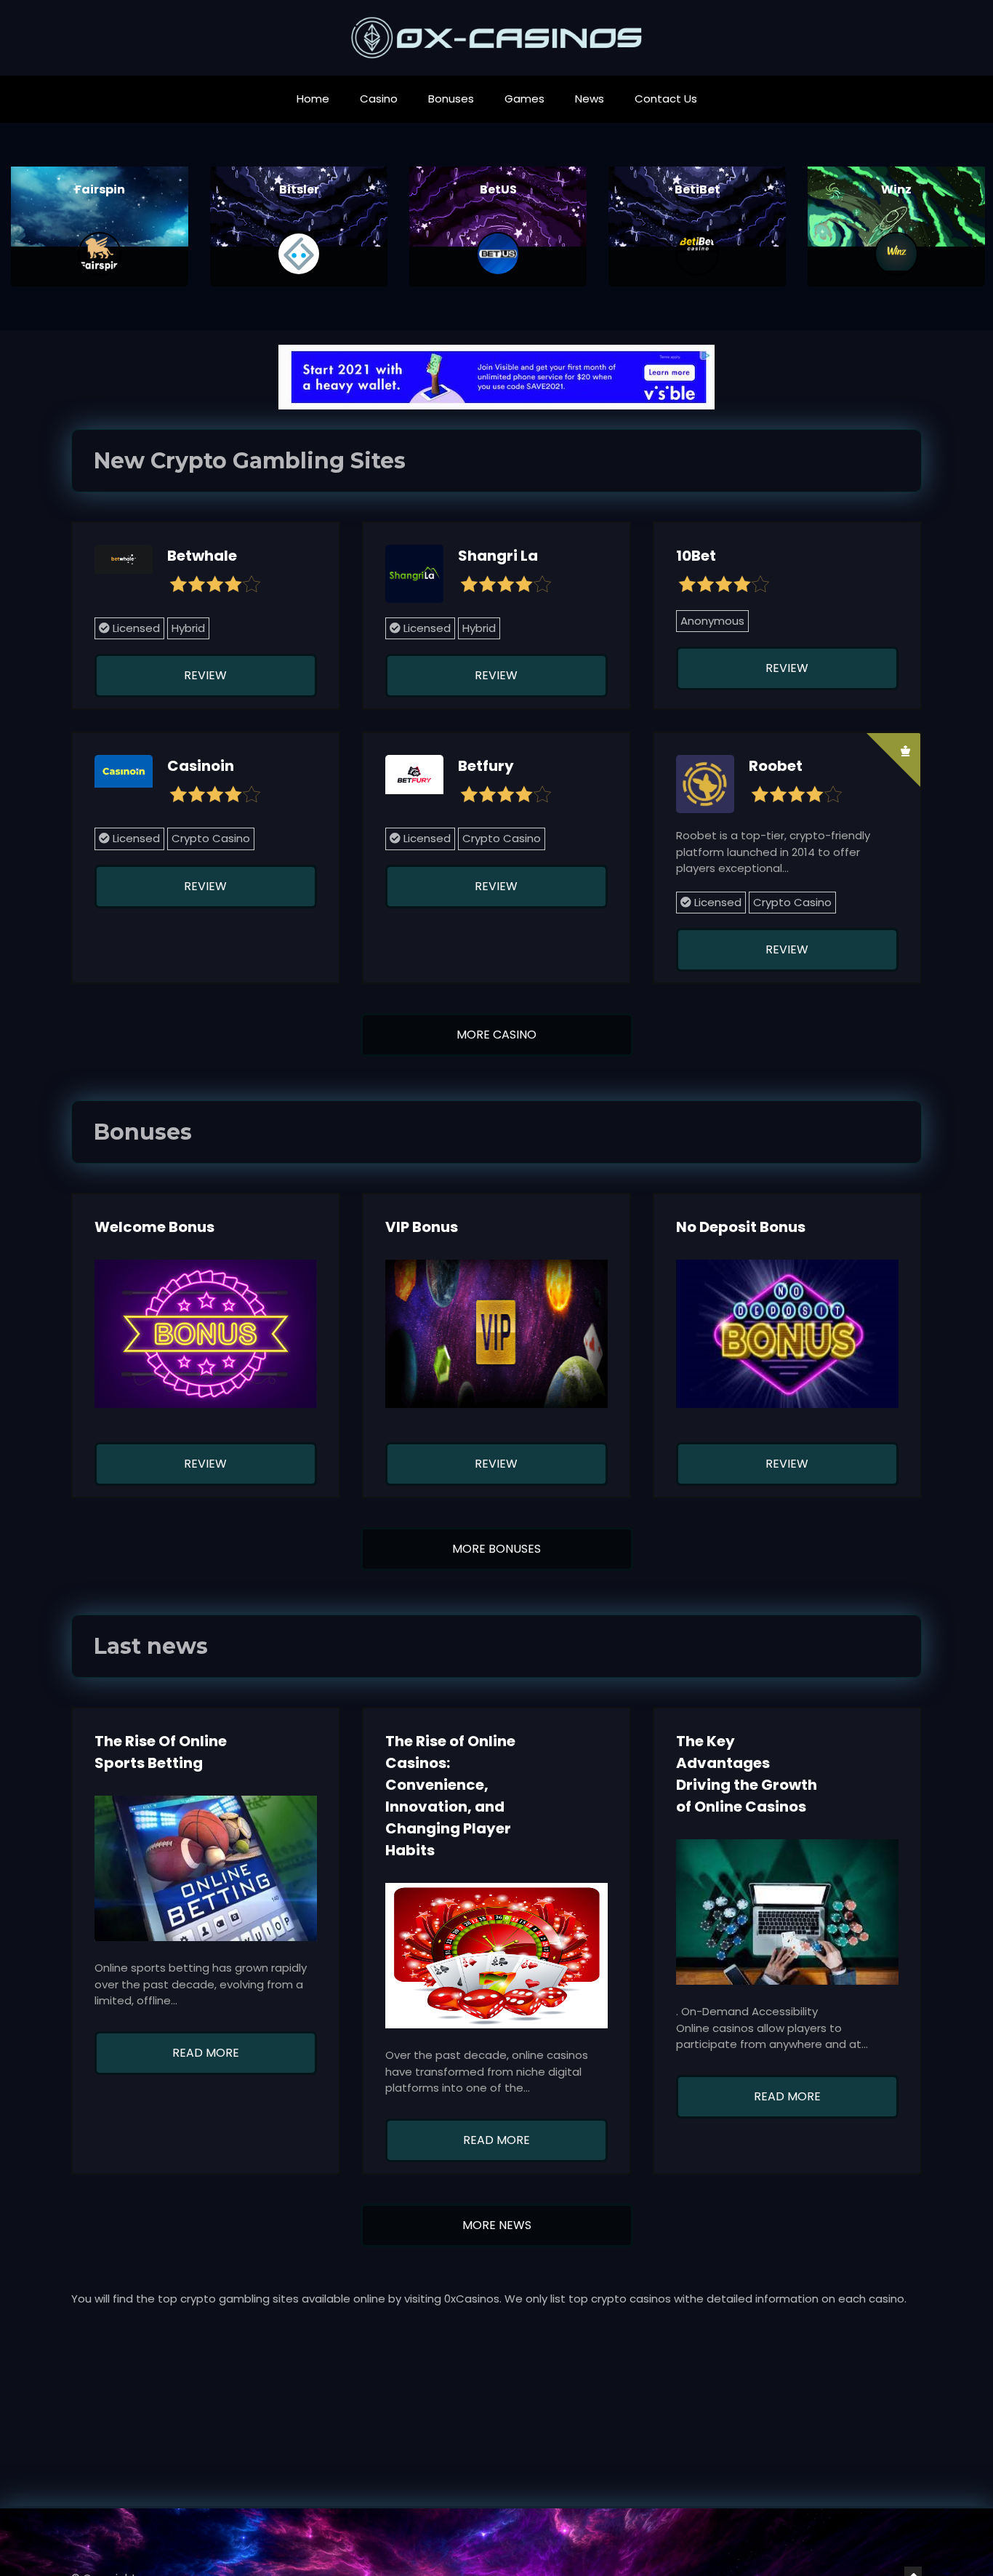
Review (205, 675)
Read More (206, 2053)
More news (497, 2225)
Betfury (486, 766)
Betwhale (202, 556)
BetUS (299, 189)
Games (524, 99)
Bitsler (100, 189)
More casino (496, 1035)
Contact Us (666, 99)
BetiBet (498, 189)
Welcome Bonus (154, 1227)
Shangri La (498, 556)
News (590, 99)
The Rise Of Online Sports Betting (161, 1752)
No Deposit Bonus (741, 1227)
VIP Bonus (422, 1227)
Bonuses (451, 99)
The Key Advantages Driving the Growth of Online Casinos (747, 1774)
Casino (379, 99)
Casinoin (201, 766)
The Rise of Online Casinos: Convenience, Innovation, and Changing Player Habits (450, 1796)
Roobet (896, 189)
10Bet (696, 556)
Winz (697, 189)
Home (313, 99)
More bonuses (496, 1549)
